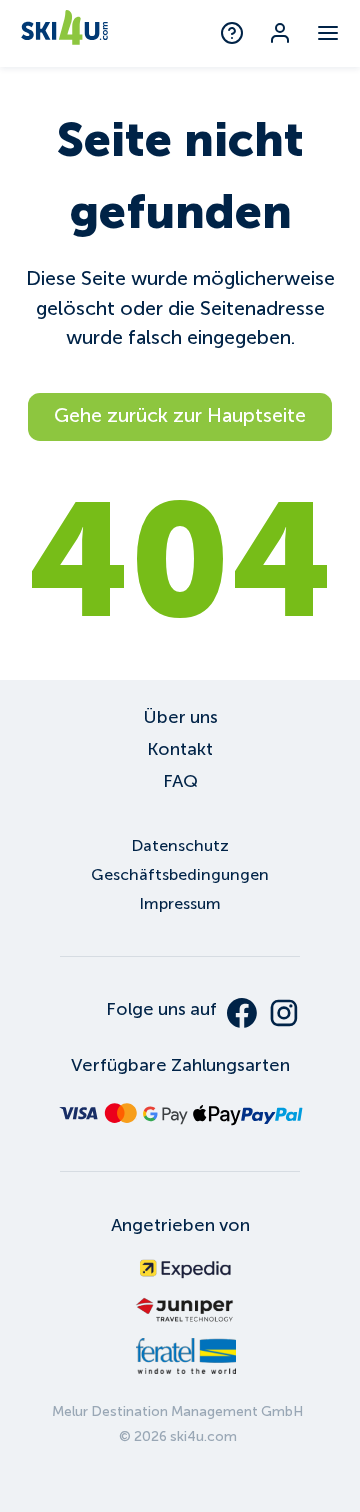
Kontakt (180, 749)
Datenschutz (180, 845)
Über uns (180, 717)
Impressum (180, 903)
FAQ (180, 781)
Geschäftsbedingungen (180, 874)
